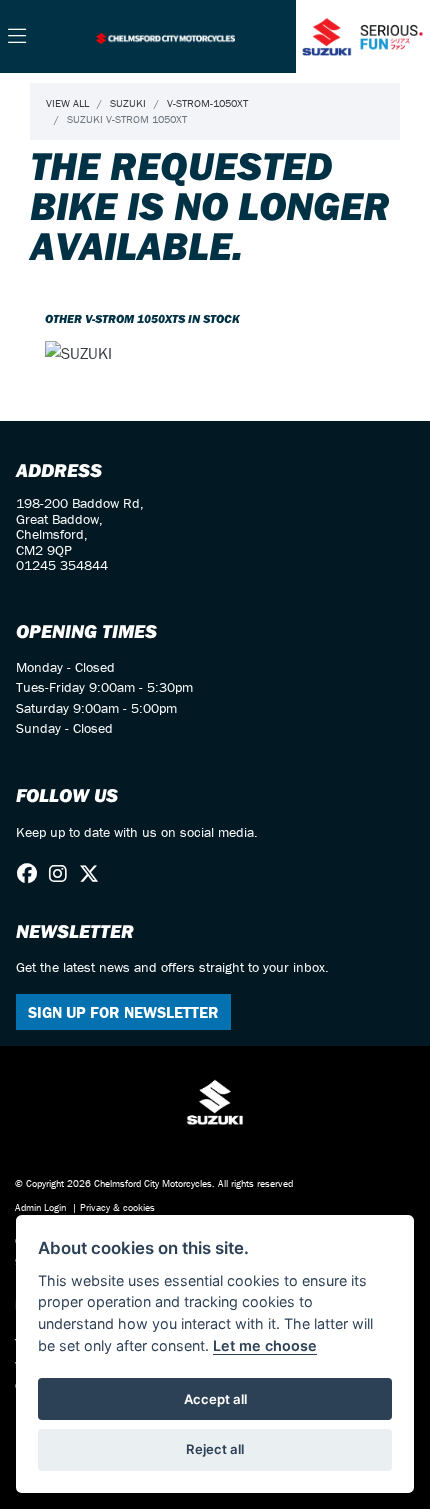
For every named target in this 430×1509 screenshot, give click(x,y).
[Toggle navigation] (17, 37)
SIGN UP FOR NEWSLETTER (123, 1012)
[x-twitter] (94, 874)
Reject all (215, 1449)
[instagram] (63, 874)
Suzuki (128, 103)
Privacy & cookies (117, 1207)
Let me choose (265, 1345)
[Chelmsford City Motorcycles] (165, 36)
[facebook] (32, 874)
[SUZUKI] (78, 355)
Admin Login (40, 1207)
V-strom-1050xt (207, 103)
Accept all (215, 1399)
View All (67, 103)
